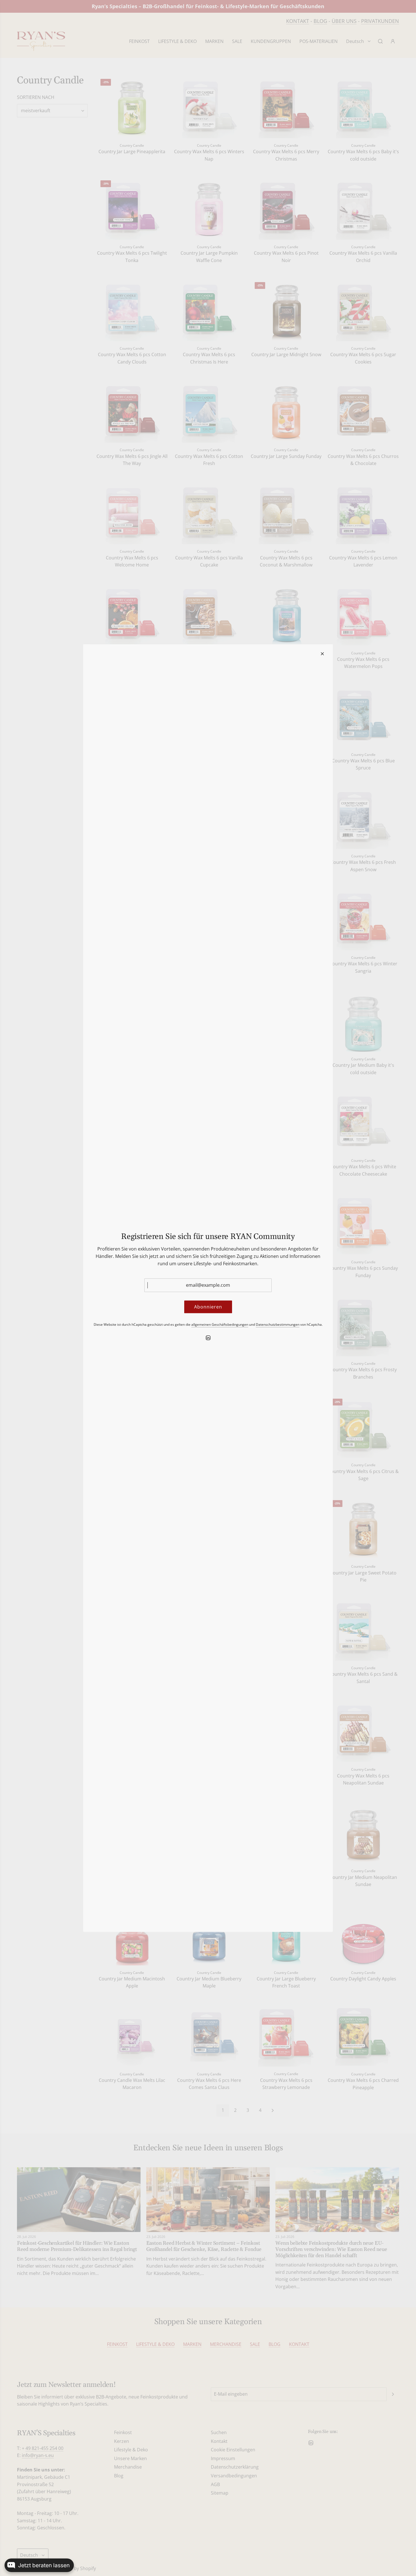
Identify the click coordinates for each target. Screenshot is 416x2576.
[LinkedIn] (208, 1338)
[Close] (322, 654)
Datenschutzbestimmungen (278, 1324)
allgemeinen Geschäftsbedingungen (220, 1324)
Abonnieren (208, 1307)
